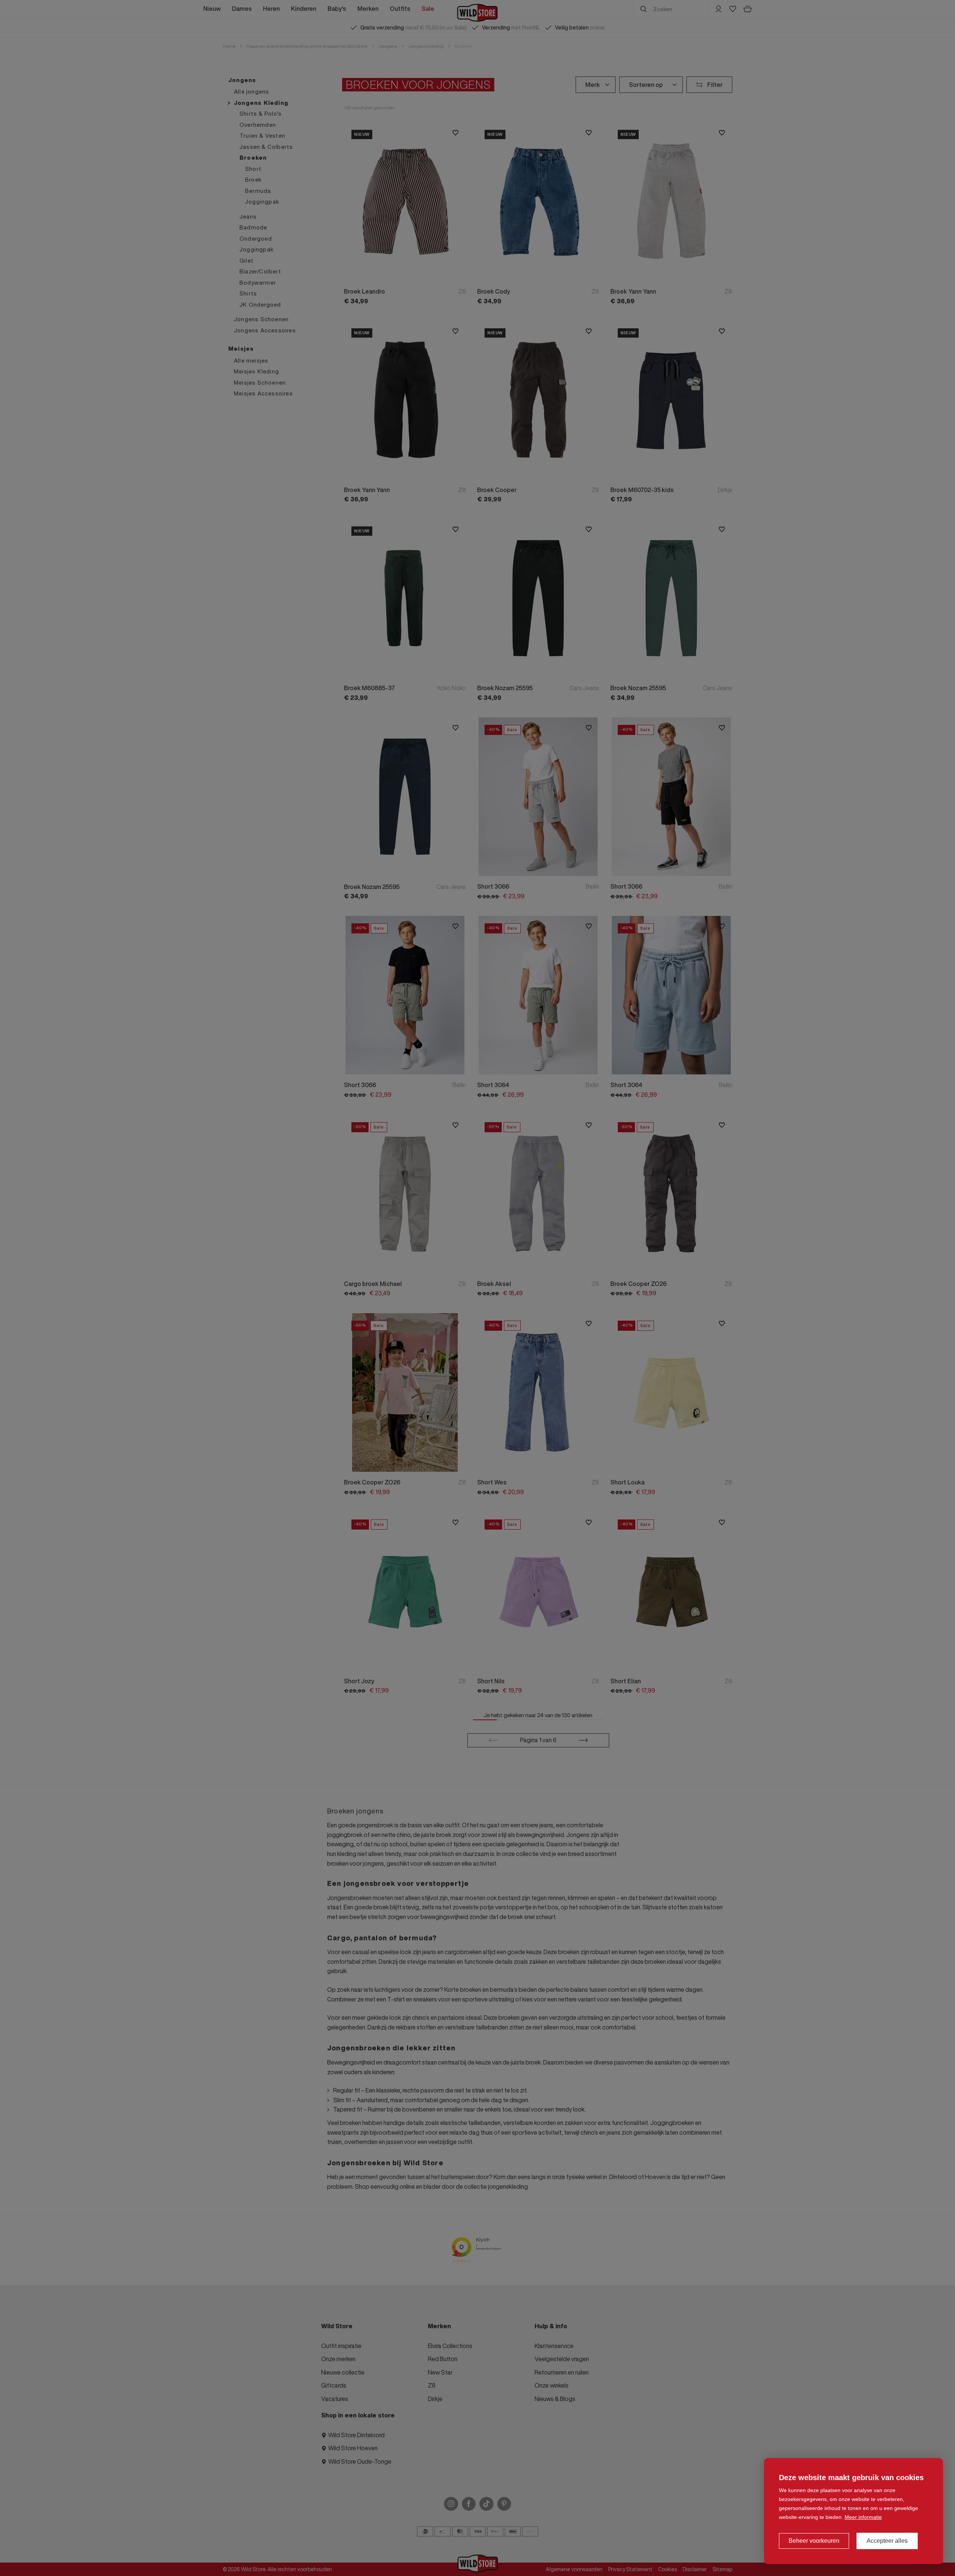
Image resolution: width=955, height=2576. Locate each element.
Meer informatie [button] (863, 2517)
